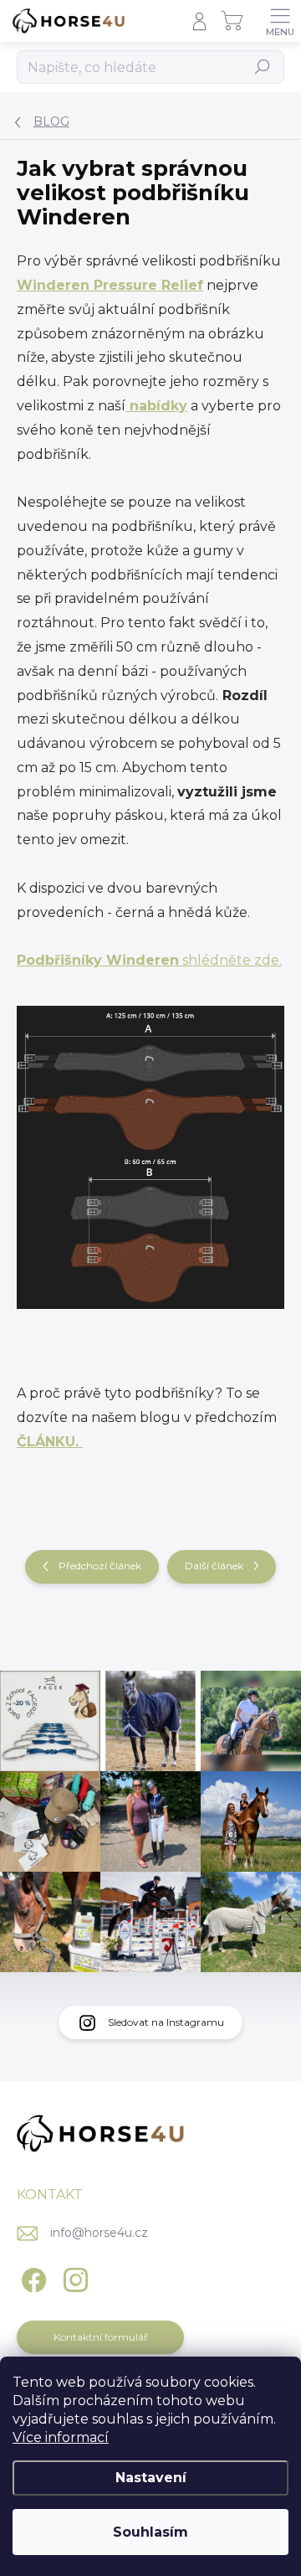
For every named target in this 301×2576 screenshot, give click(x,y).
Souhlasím (150, 2532)
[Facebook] (31, 2277)
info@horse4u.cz (99, 2233)
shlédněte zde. (149, 960)
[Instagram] (73, 2277)
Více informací (61, 2437)
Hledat (263, 67)
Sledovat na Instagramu (166, 2022)
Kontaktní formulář (101, 2337)
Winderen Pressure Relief (110, 285)
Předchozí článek (100, 1566)
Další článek (214, 1566)
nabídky (156, 406)
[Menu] (280, 21)
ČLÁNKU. (50, 1442)
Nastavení (151, 2478)
